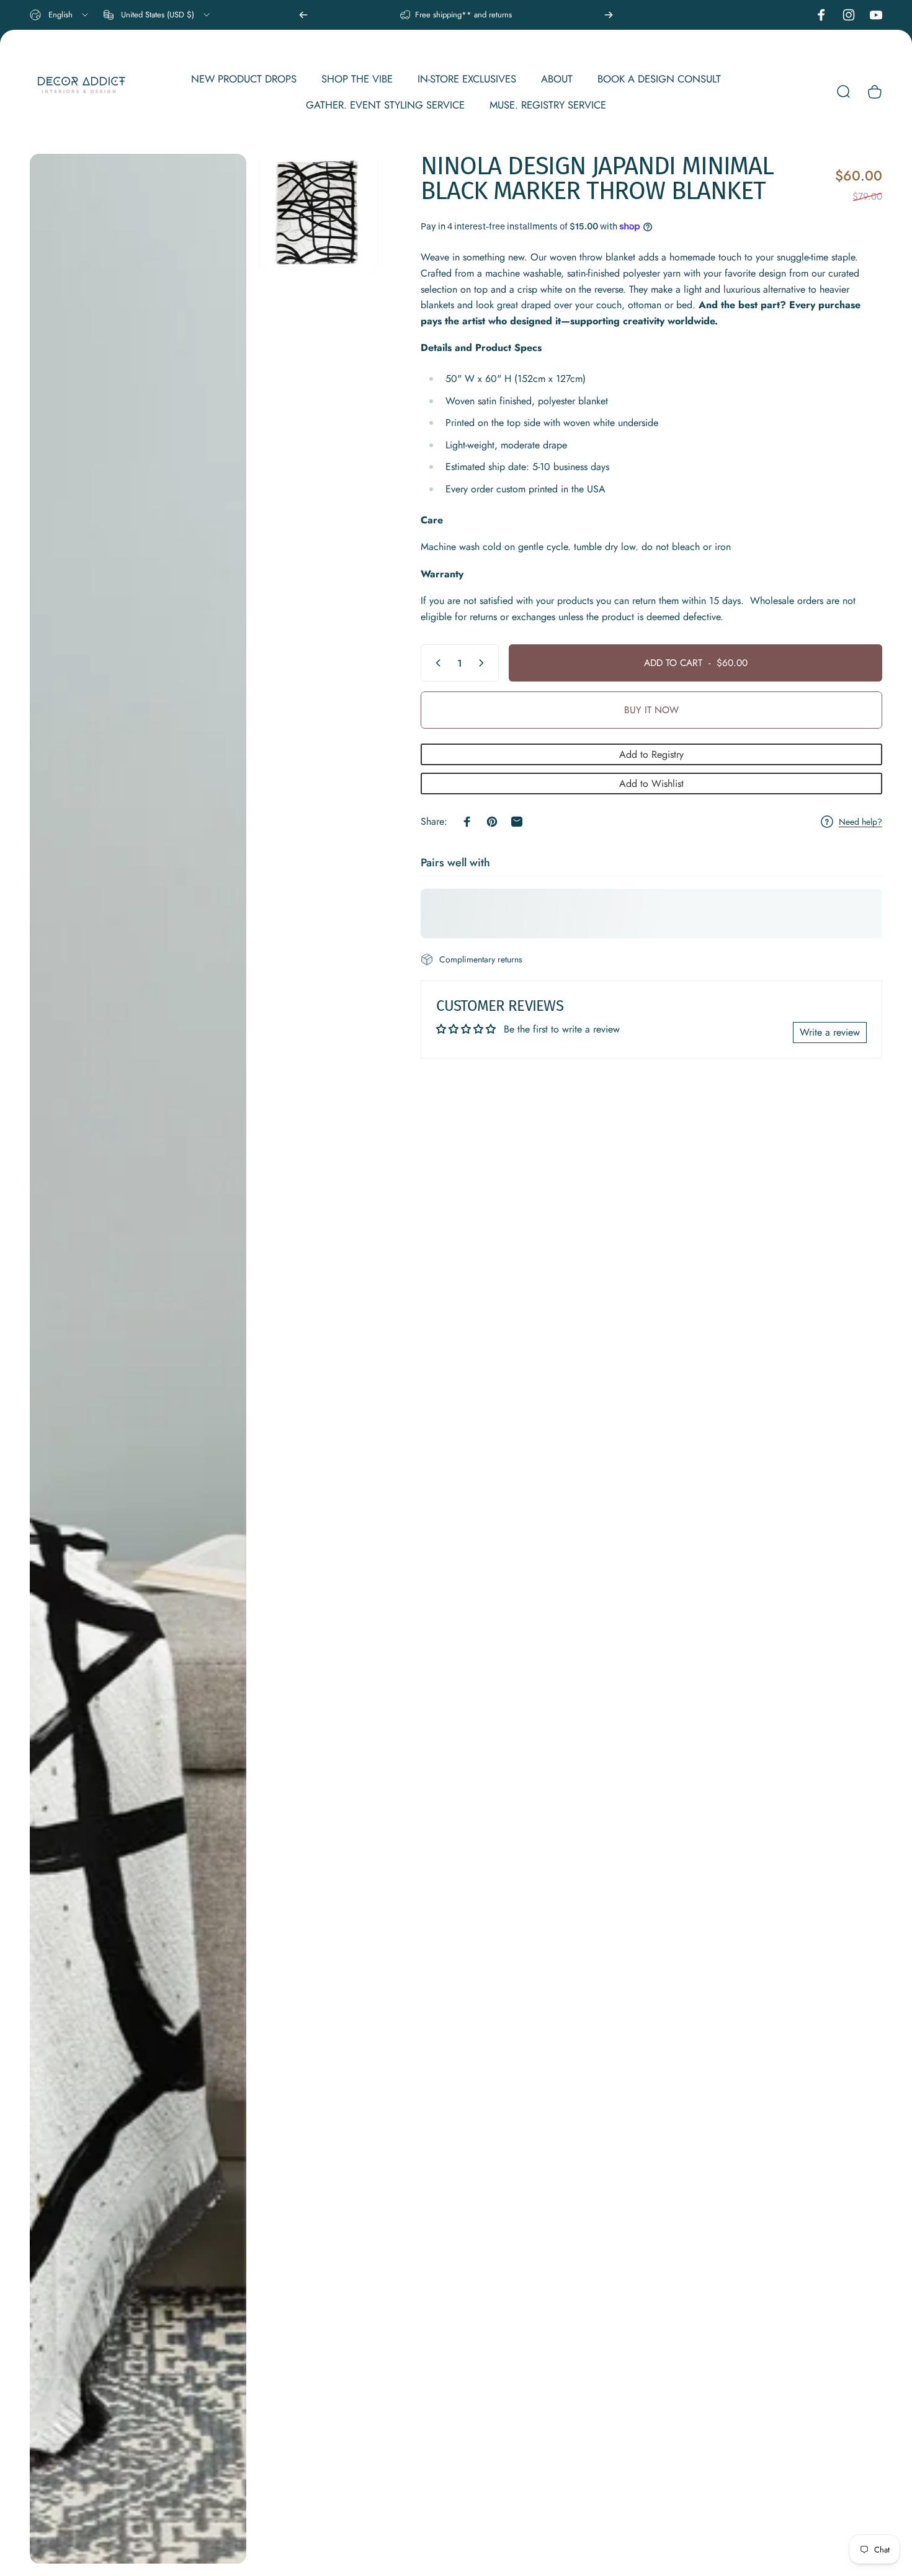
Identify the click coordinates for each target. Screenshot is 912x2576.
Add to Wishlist (651, 784)
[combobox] (60, 15)
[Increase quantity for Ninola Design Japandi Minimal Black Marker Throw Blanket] (484, 663)
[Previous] (303, 15)
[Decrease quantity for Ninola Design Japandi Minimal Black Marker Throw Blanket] (436, 663)
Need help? (861, 822)
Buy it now (651, 710)
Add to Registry (651, 754)
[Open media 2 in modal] (318, 213)
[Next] (609, 15)
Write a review (830, 1032)
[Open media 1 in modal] (138, 1359)
